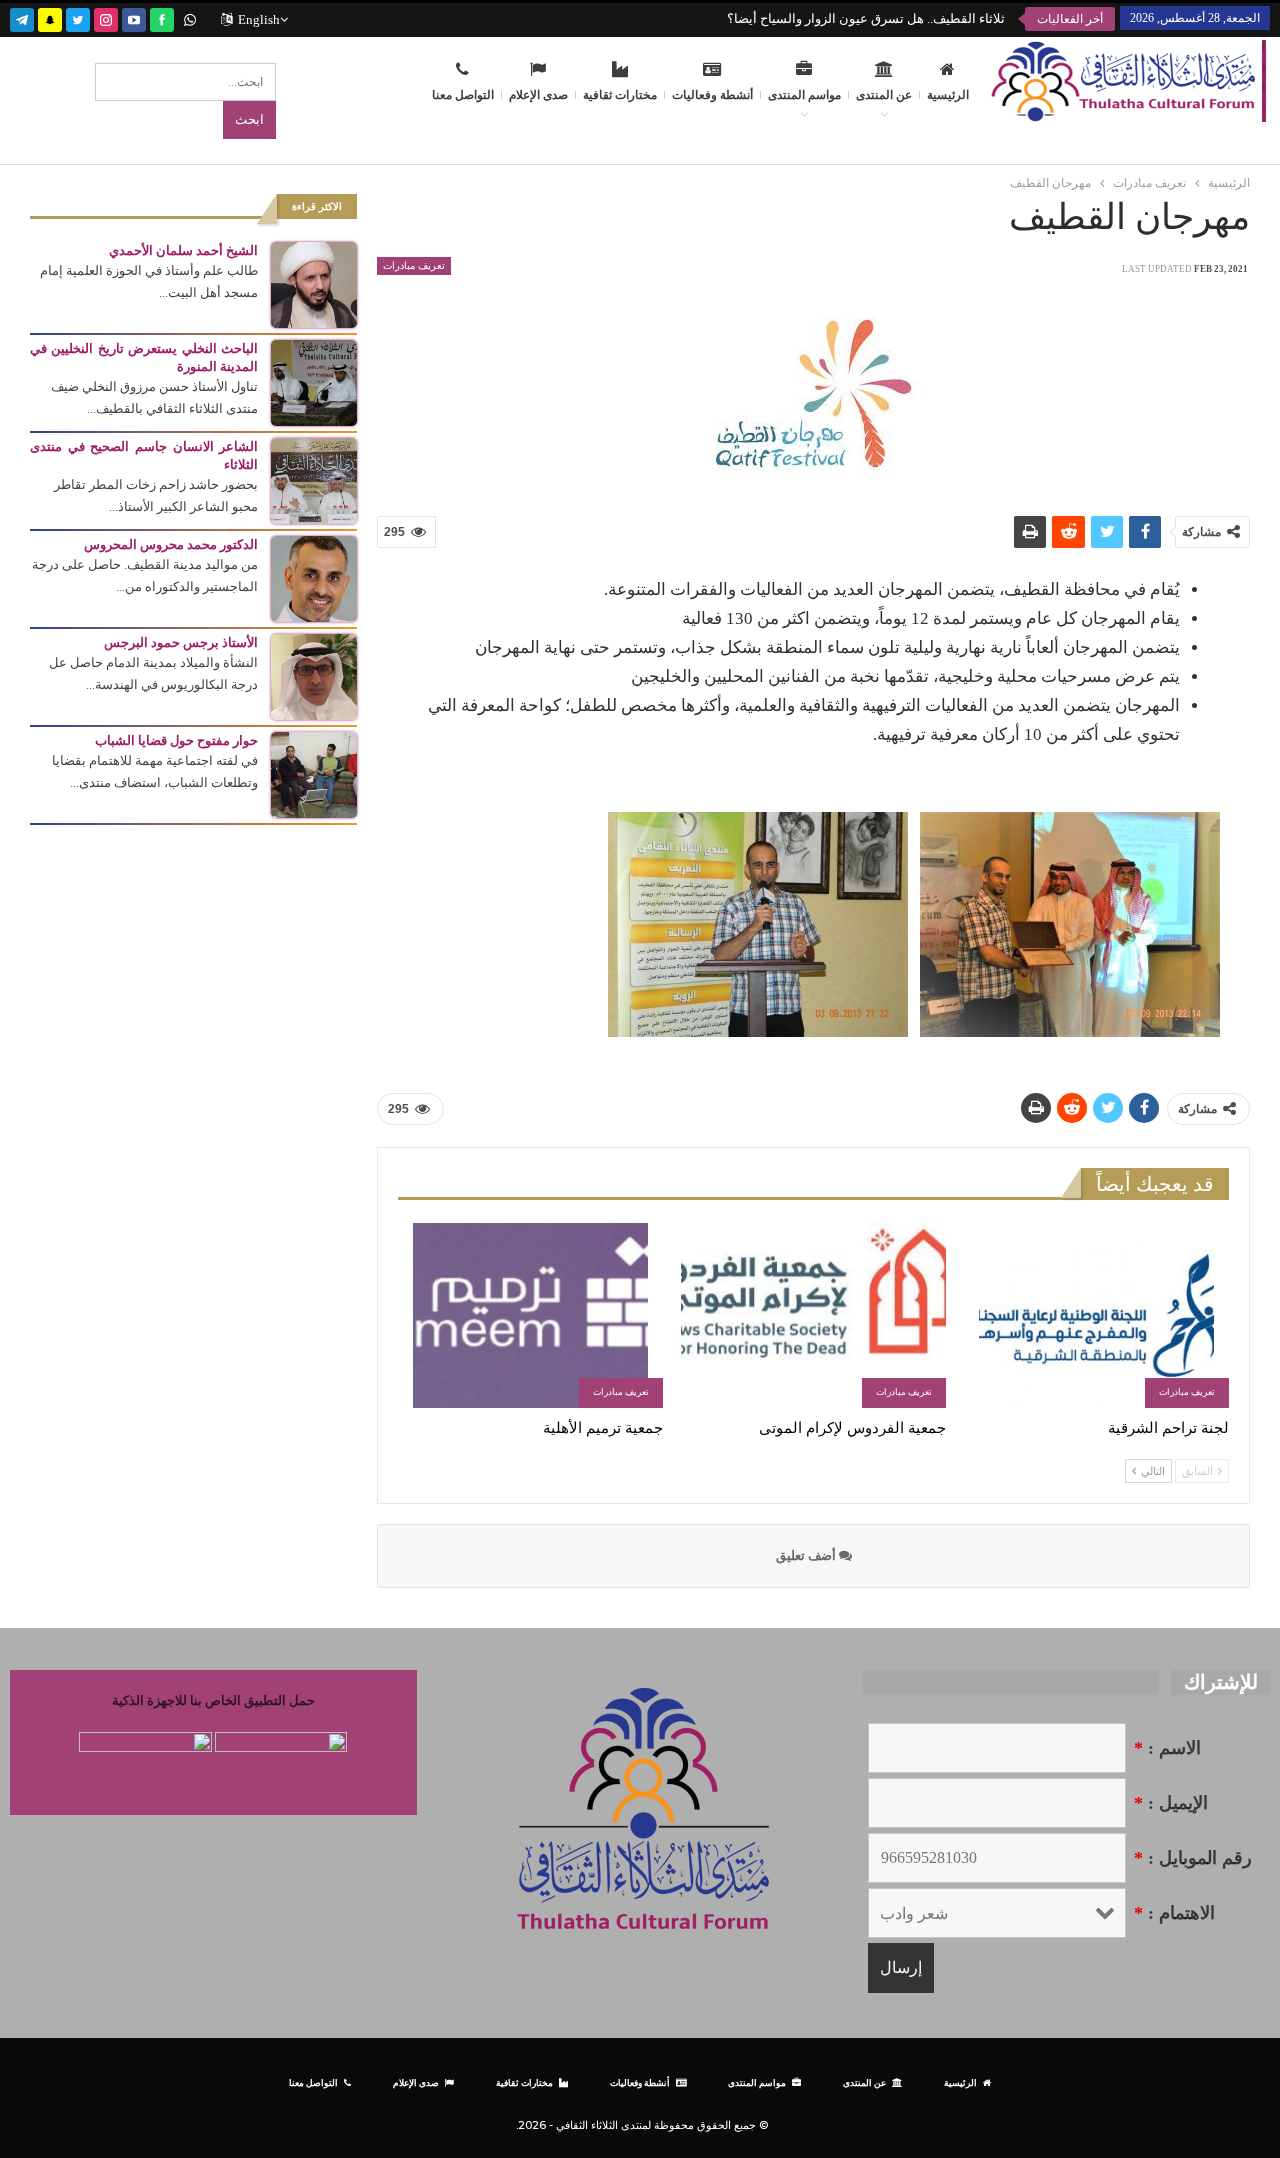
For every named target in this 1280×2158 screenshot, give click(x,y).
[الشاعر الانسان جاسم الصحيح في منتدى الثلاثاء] (314, 479)
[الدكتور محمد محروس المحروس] (314, 577)
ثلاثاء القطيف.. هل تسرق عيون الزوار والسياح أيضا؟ (866, 18)
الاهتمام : (1174, 1913)
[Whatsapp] (190, 17)
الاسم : (1167, 1748)
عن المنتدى (884, 95)
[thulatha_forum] (106, 17)
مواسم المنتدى (804, 95)
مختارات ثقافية (620, 95)
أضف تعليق (807, 1555)
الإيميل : (1171, 1803)
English (259, 19)
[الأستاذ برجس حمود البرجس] (314, 675)
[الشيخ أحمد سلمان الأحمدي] (314, 283)
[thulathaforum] (162, 17)
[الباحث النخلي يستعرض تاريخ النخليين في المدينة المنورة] (314, 381)
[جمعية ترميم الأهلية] (530, 1315)
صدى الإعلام (538, 95)
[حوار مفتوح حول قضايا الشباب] (314, 773)
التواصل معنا (463, 95)
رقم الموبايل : (1193, 1858)
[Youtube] (134, 17)
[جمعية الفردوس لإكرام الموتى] (813, 1315)
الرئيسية (948, 95)
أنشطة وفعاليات (712, 95)
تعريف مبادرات (414, 265)
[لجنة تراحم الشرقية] (1096, 1315)
